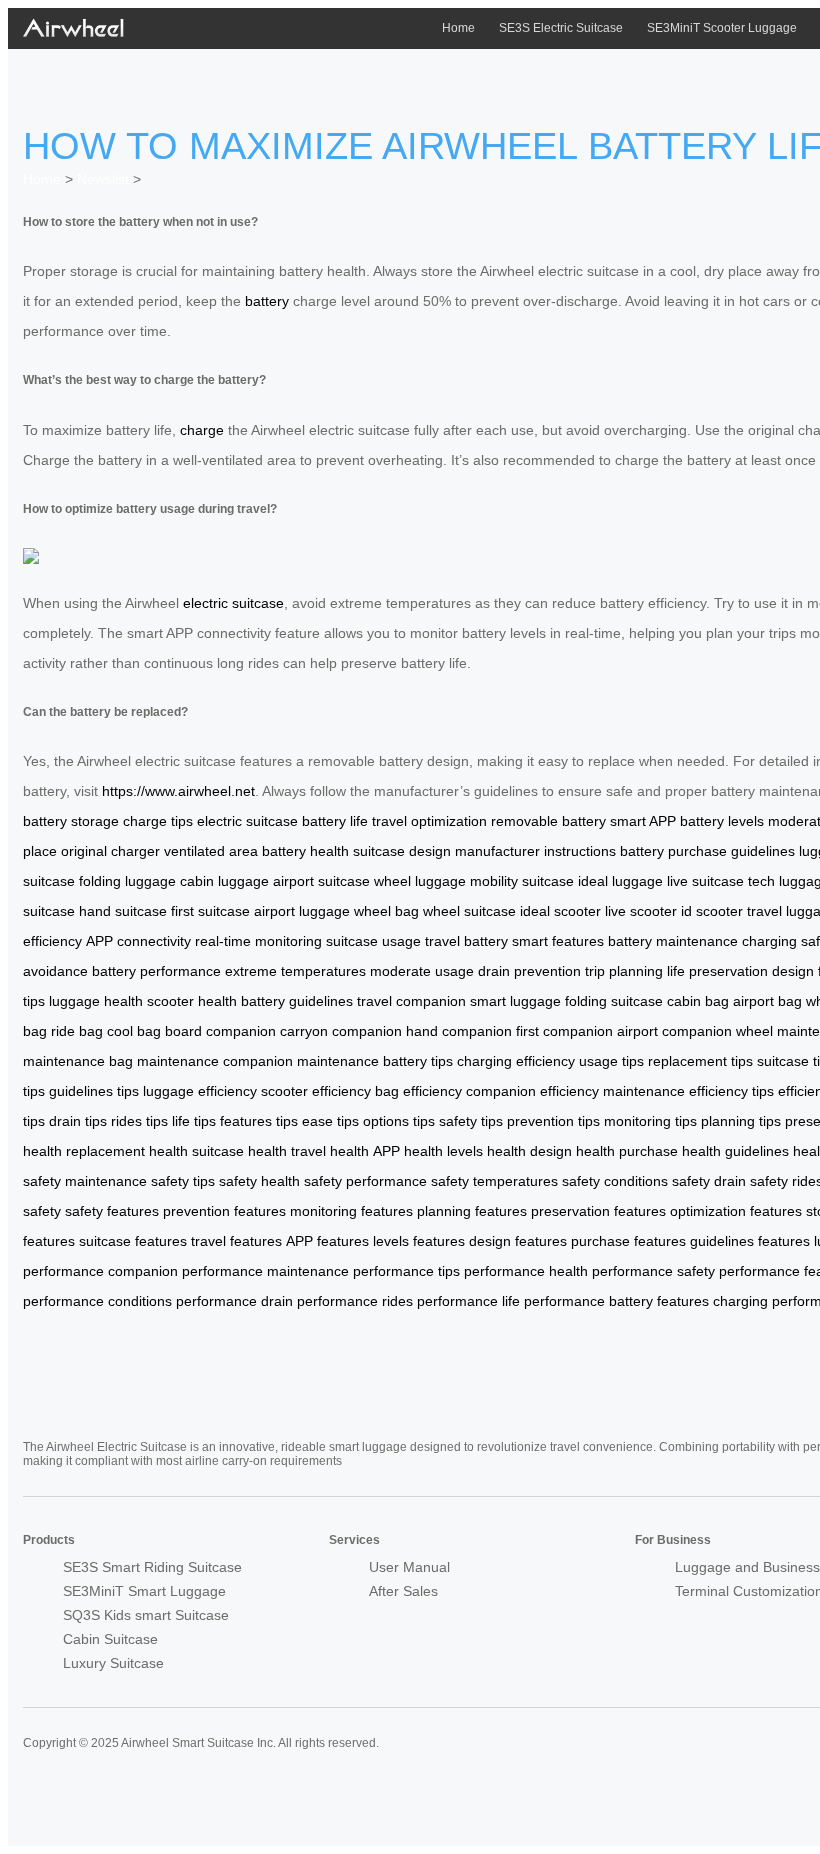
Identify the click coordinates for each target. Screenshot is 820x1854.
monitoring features (351, 1211)
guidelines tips (94, 1091)
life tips (194, 1121)
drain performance (319, 1301)
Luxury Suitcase (113, 1663)
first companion (564, 1031)
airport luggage (302, 911)
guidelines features (750, 1241)
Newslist (103, 179)
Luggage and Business (747, 1567)
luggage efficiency (200, 1091)
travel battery (466, 941)
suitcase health (239, 1151)
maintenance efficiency (675, 1091)
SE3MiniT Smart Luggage (144, 1591)
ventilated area (211, 851)
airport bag (767, 1001)
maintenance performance (350, 1271)
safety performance (738, 1271)
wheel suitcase (469, 911)
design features (518, 1241)
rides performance (440, 1301)
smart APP (643, 821)
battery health (305, 851)
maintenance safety (127, 1181)
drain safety (751, 1181)
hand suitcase (123, 911)
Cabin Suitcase (110, 1639)
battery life (335, 821)
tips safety (225, 1181)
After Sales (403, 1591)
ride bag (77, 1031)
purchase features (628, 1241)
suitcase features (133, 1241)
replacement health (127, 1151)
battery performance (156, 971)
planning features (472, 1211)
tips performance (491, 1271)
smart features (558, 941)
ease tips (330, 1121)
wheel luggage (420, 881)
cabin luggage (224, 881)
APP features (327, 1241)
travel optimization (429, 821)
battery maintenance (673, 941)
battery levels (722, 821)
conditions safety (657, 1181)
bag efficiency (418, 1091)
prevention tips (553, 1121)
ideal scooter (560, 911)
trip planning (624, 971)
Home (458, 28)
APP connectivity (138, 941)
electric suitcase (233, 603)
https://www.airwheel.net (178, 791)
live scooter (641, 911)
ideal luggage (620, 881)
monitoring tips (650, 1121)
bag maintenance (164, 1061)
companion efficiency (532, 1091)
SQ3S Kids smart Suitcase (146, 1615)
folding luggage (127, 881)
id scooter (712, 911)
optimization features (736, 1211)
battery (267, 301)
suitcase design (402, 851)
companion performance (185, 1271)
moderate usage (422, 971)
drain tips (78, 1121)
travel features (236, 1241)
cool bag (134, 1031)
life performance (553, 1301)
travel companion (411, 1001)
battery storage (71, 821)
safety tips (471, 1121)
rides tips (139, 1121)
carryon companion (341, 1031)
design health (572, 1151)
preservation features (598, 1211)
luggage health (96, 1001)
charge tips (158, 821)
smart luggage (515, 1001)
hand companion (459, 1031)
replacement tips (700, 1061)
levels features (419, 1241)
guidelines (763, 851)
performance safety (407, 1181)
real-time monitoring (258, 941)
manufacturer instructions (535, 851)
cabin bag (698, 1001)
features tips (259, 1121)
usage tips (611, 1061)
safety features (112, 1211)
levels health (486, 1151)
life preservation (717, 971)
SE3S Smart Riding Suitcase (152, 1567)
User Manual (409, 1567)
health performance (611, 1271)
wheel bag (386, 911)
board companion (220, 1031)
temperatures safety (536, 1181)
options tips (399, 1121)
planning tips (741, 1121)
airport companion (674, 1031)
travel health (330, 1151)
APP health (408, 1151)
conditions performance (182, 1301)
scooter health (192, 1001)
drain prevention (529, 971)
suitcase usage (373, 941)
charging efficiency (516, 1061)
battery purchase (673, 851)
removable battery (548, 821)
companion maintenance (301, 1061)
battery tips (418, 1061)
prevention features (224, 1211)
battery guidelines (297, 1001)
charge (202, 430)
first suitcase (210, 911)
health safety (301, 1181)
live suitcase (705, 881)
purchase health (670, 1151)
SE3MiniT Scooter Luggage (722, 28)
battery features (659, 1301)
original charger (110, 851)
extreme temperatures (295, 971)
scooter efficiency (316, 1091)
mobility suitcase (522, 881)
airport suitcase (321, 881)
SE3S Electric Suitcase (561, 28)
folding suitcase (614, 1001)
